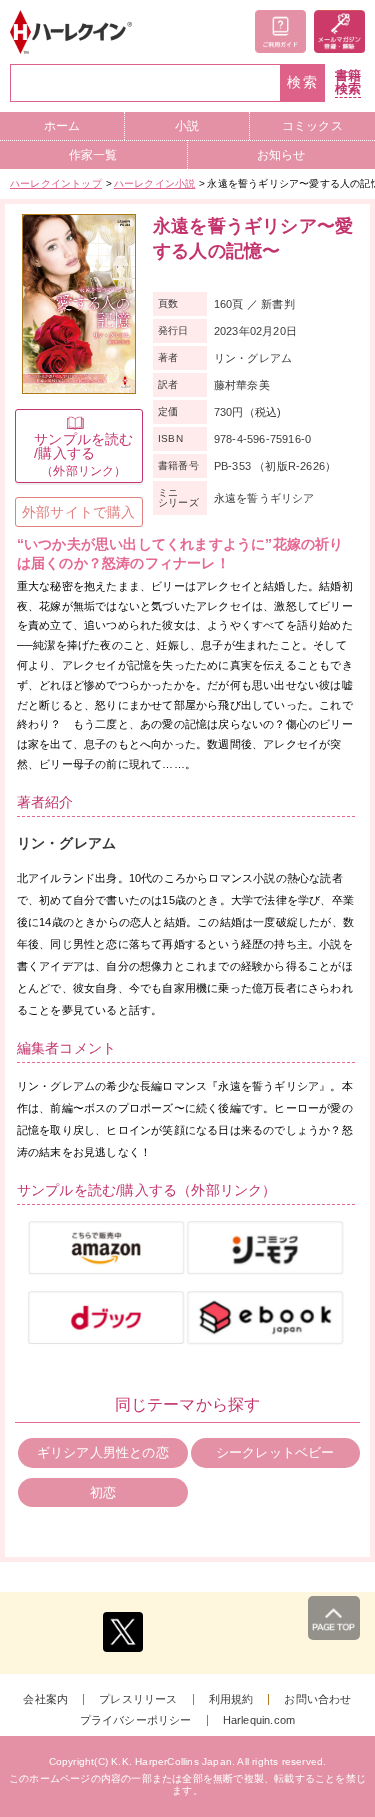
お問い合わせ (317, 1699)
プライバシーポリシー (136, 1720)
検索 (303, 82)
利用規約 (231, 1699)
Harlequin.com (259, 1720)
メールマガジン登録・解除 (339, 31)
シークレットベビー (275, 1452)
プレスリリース (138, 1699)
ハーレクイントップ (56, 183)
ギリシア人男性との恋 (103, 1452)
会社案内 (45, 1699)
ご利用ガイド (280, 31)
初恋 (103, 1492)
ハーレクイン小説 (155, 183)
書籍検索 (348, 82)
